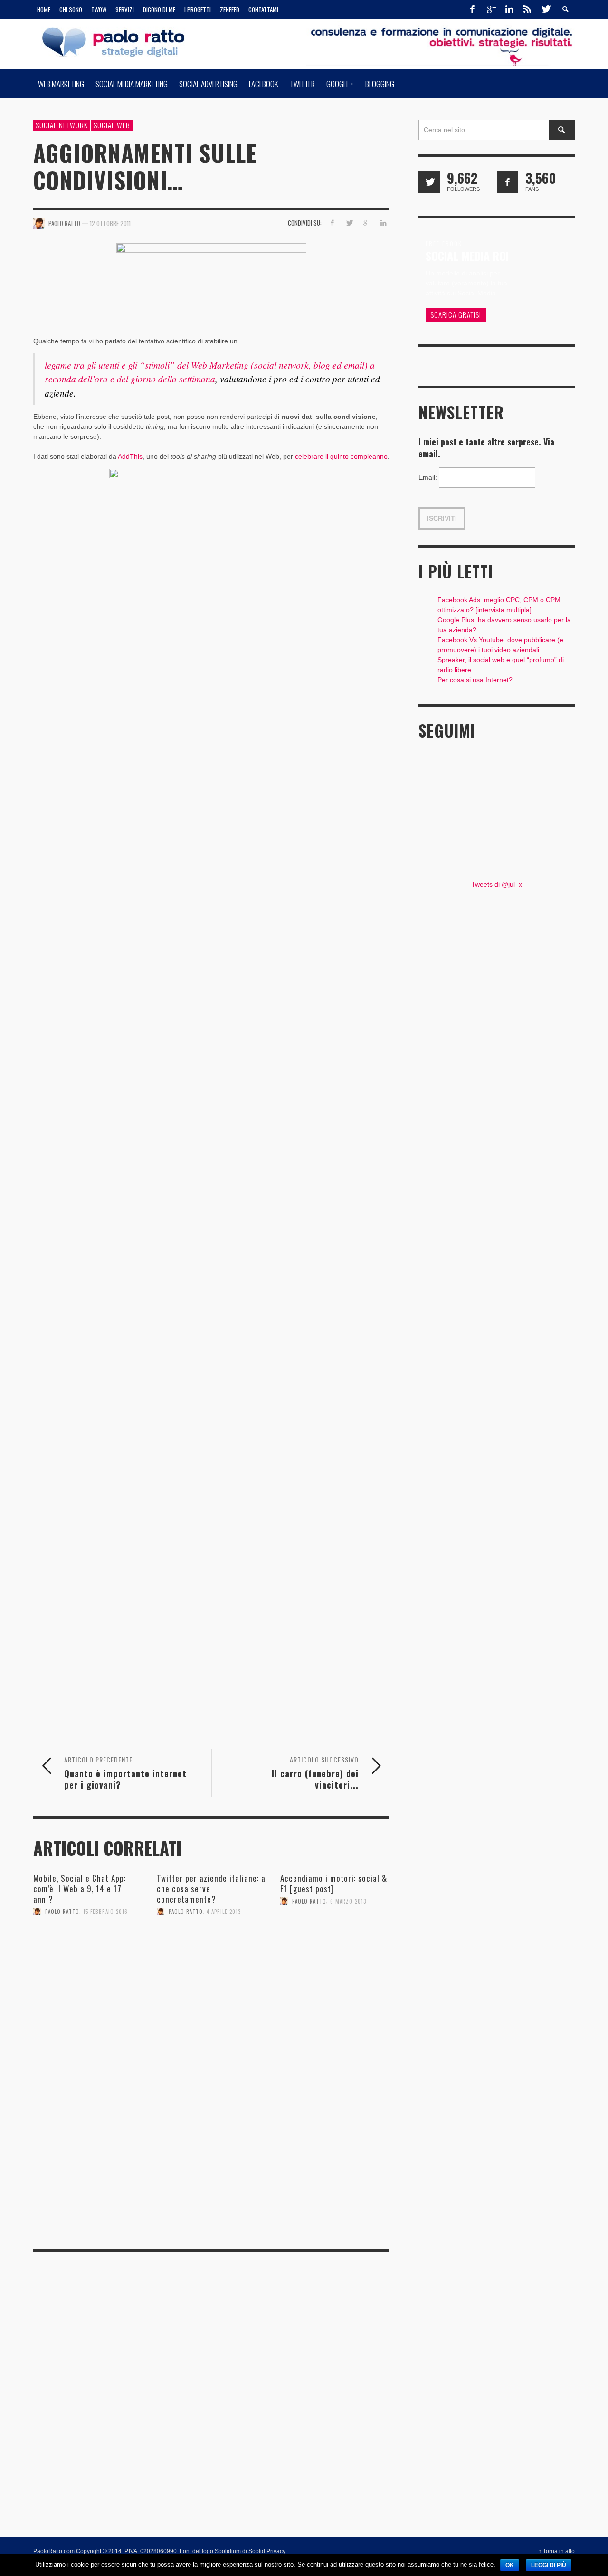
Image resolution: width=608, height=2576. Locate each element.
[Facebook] (473, 9)
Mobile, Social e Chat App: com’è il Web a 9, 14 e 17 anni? (80, 1889)
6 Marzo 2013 (348, 1901)
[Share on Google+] (366, 223)
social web (112, 125)
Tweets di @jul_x (497, 884)
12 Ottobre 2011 (110, 223)
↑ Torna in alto (557, 2551)
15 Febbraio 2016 (105, 1912)
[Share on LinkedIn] (383, 223)
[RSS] (527, 9)
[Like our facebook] (508, 182)
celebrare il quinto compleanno (341, 456)
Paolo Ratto (62, 1912)
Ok (510, 2565)
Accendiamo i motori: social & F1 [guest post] (334, 1883)
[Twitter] (545, 9)
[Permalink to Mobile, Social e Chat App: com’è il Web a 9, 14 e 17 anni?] (88, 1952)
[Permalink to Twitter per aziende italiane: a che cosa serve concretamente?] (211, 1951)
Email (428, 477)
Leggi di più (549, 2565)
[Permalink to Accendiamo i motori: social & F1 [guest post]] (335, 1941)
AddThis (130, 456)
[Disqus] (211, 2108)
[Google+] (491, 9)
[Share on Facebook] (332, 223)
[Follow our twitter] (429, 182)
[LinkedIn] (509, 9)
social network (62, 125)
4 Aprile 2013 (224, 1912)
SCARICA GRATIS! (456, 314)
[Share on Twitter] (349, 223)
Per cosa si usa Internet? (475, 680)
